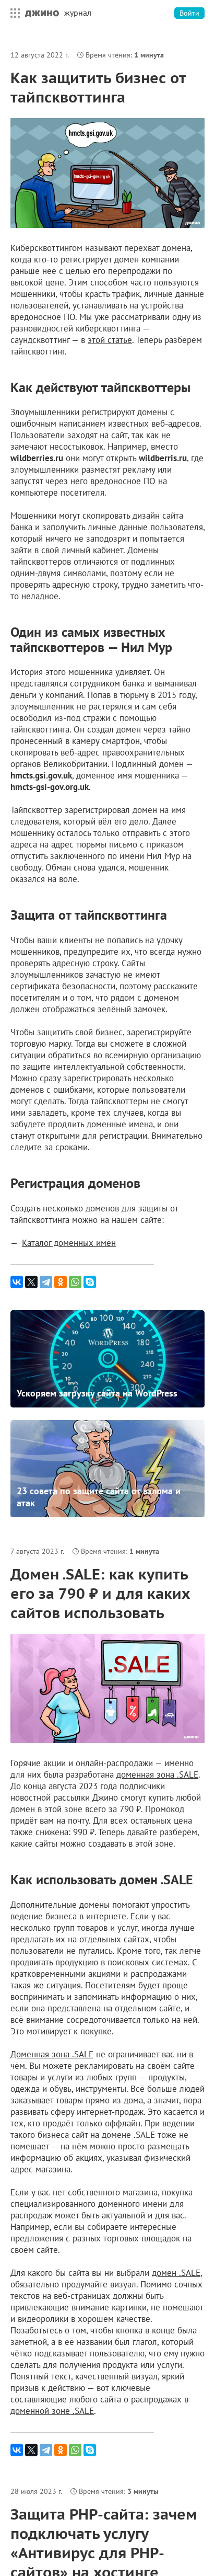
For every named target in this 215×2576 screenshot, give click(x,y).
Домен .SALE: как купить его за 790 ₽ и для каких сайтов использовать (100, 1593)
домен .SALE (176, 2273)
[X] (31, 1282)
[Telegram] (46, 1282)
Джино (42, 13)
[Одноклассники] (61, 1282)
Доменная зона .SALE (52, 2054)
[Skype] (90, 1282)
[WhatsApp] (75, 1282)
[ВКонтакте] (17, 1282)
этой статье (110, 340)
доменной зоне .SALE (52, 2411)
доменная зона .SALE (157, 1774)
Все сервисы (13, 13)
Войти (189, 13)
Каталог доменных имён (69, 1243)
